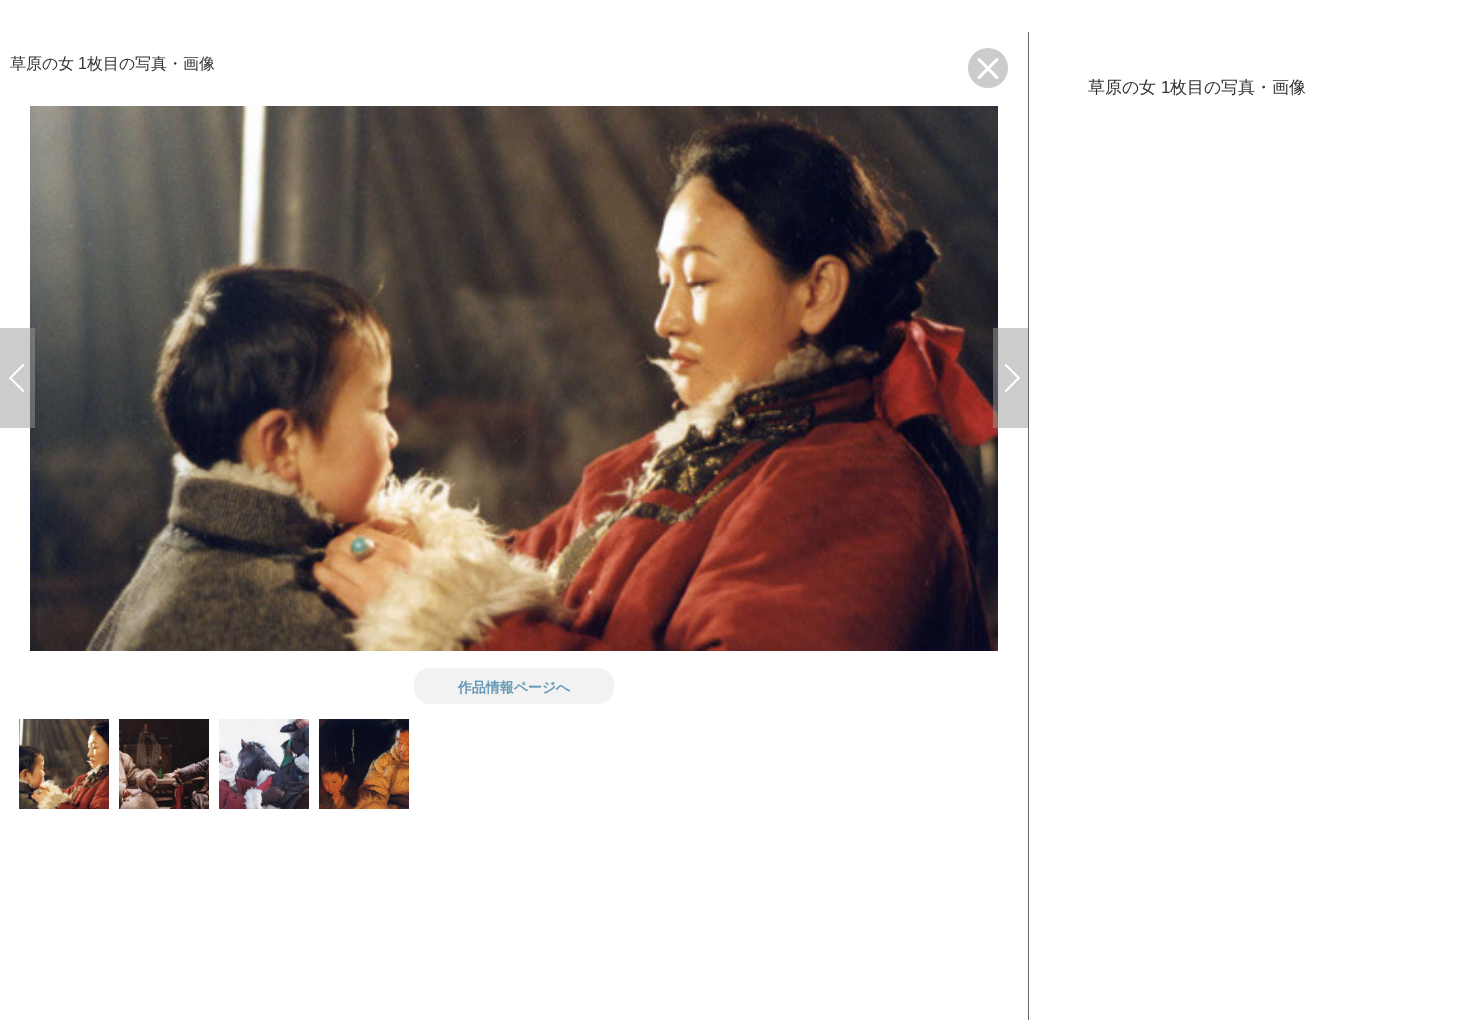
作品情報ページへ (514, 686)
